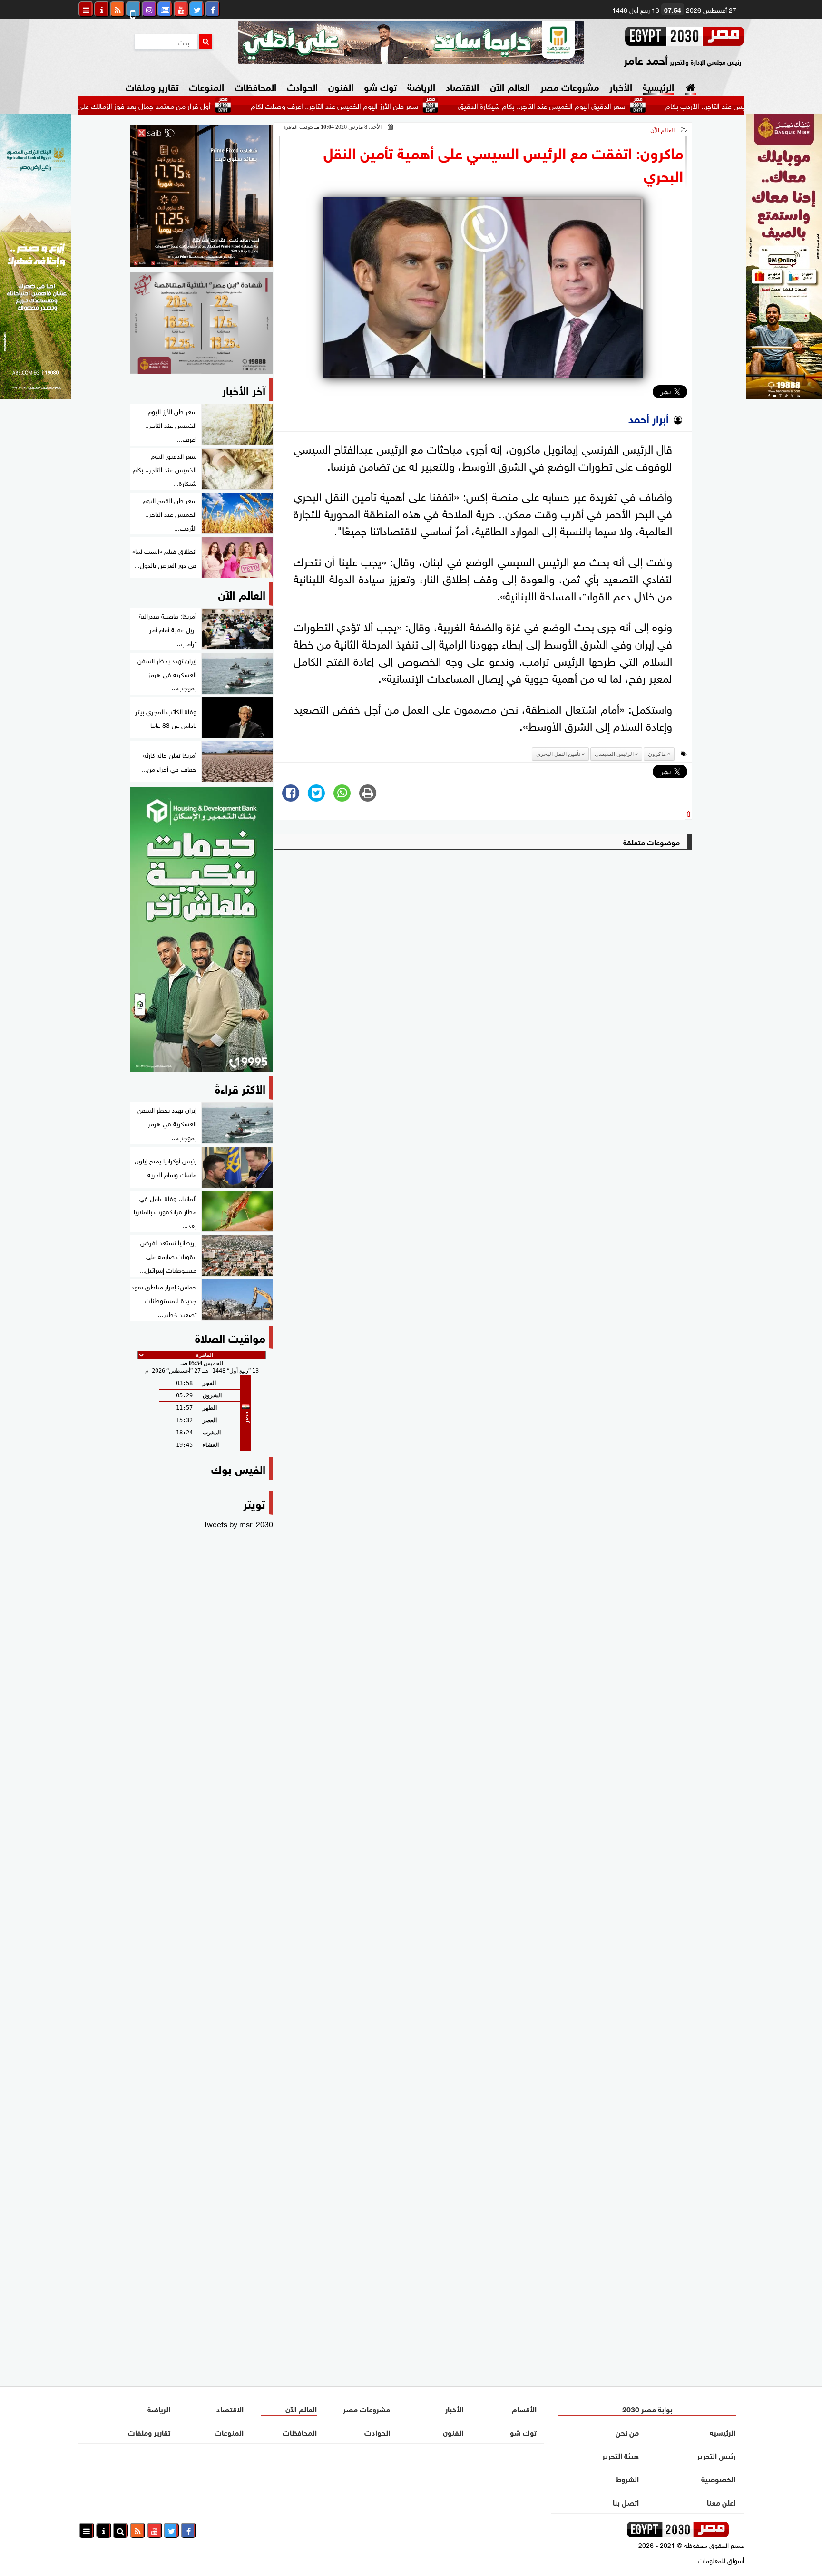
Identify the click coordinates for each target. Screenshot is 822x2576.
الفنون (341, 86)
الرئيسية (658, 86)
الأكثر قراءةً (240, 1088)
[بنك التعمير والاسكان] (202, 930)
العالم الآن (510, 86)
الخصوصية (718, 2478)
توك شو (380, 86)
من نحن (627, 2432)
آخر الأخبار (244, 389)
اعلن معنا (721, 2502)
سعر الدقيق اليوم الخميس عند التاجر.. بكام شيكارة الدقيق (618, 105)
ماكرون (657, 754)
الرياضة (421, 86)
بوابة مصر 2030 (647, 2408)
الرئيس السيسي (614, 754)
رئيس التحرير (716, 2455)
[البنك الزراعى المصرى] (36, 396)
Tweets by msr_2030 (238, 1523)
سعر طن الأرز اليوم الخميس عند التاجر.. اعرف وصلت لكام (411, 105)
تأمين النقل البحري (558, 754)
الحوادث (302, 86)
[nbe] (411, 43)
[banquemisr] (202, 323)
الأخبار (621, 86)
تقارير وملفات (152, 86)
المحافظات (255, 86)
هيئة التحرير (621, 2455)
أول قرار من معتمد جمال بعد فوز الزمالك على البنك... (208, 105)
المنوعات (206, 86)
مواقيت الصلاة (230, 1337)
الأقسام (524, 2408)
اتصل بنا (626, 2502)
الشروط (627, 2478)
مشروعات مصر (570, 86)
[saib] (202, 196)
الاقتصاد (462, 86)
